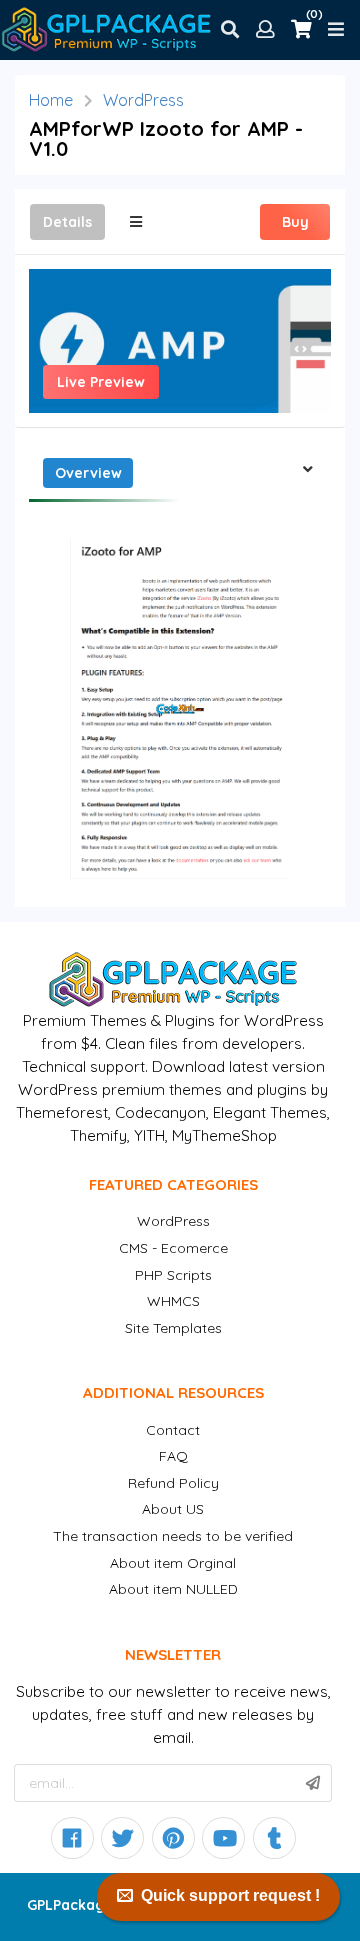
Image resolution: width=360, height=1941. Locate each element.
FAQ (173, 1456)
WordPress (143, 100)
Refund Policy (173, 1483)
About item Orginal (173, 1563)
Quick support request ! (230, 1895)
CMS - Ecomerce (173, 1248)
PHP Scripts (173, 1275)
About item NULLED (173, 1589)
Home (51, 100)
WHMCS (173, 1301)
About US (173, 1509)
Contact (173, 1430)
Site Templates (173, 1328)
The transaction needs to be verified (173, 1536)
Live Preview (101, 382)
